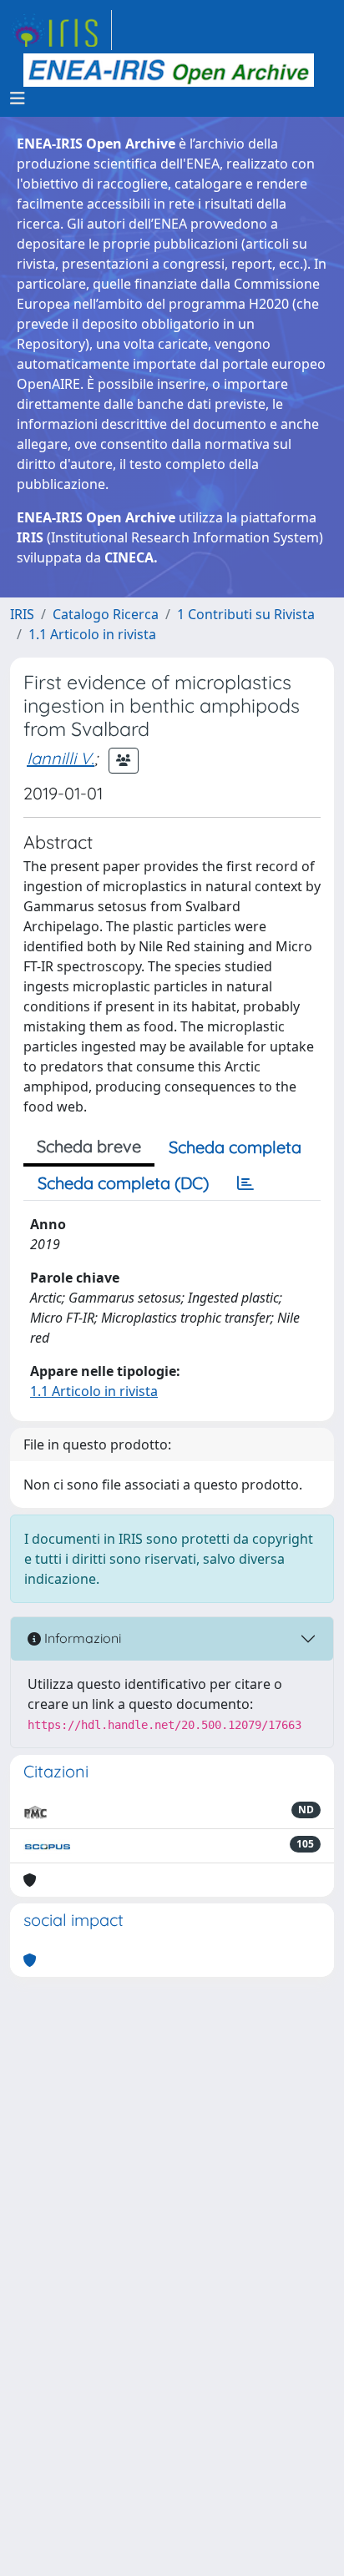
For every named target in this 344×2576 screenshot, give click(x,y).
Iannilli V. (61, 758)
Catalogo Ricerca (106, 614)
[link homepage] (61, 30)
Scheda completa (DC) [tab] (123, 1183)
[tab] (245, 1183)
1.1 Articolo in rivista (92, 634)
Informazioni (81, 1638)
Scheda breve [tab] (89, 1146)
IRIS (22, 614)
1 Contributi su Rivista (246, 614)
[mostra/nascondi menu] (18, 98)
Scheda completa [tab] (235, 1147)
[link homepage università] (169, 70)
